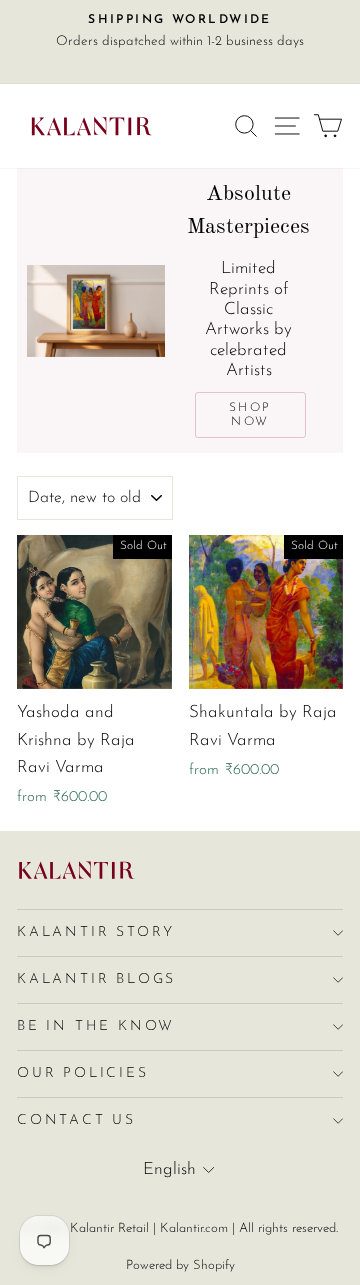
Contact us (76, 1120)
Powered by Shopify (180, 1265)
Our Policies (83, 1073)
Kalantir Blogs (96, 979)
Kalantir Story (96, 932)
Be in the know (96, 1026)
